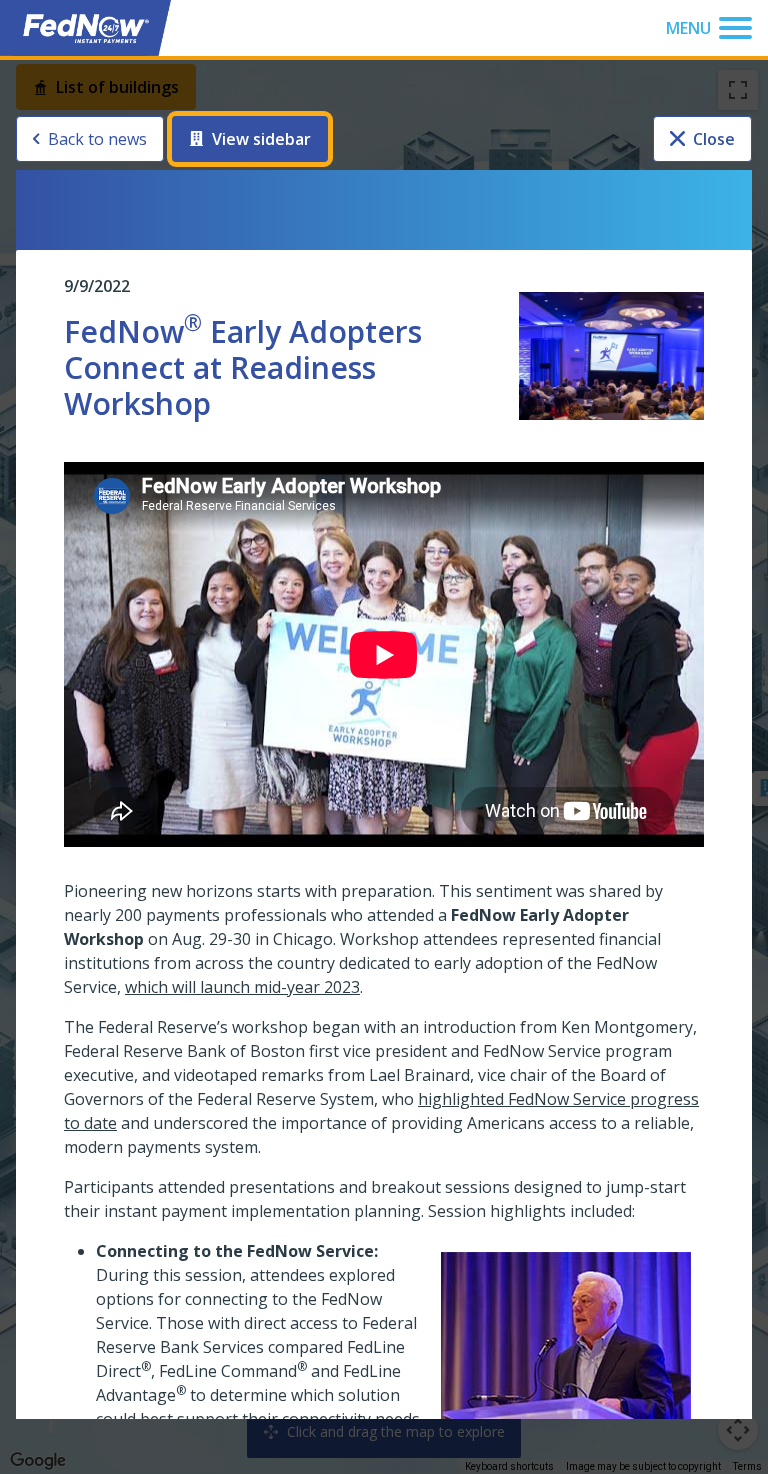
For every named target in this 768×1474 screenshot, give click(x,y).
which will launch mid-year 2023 (242, 987)
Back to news (97, 139)
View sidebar (261, 139)
